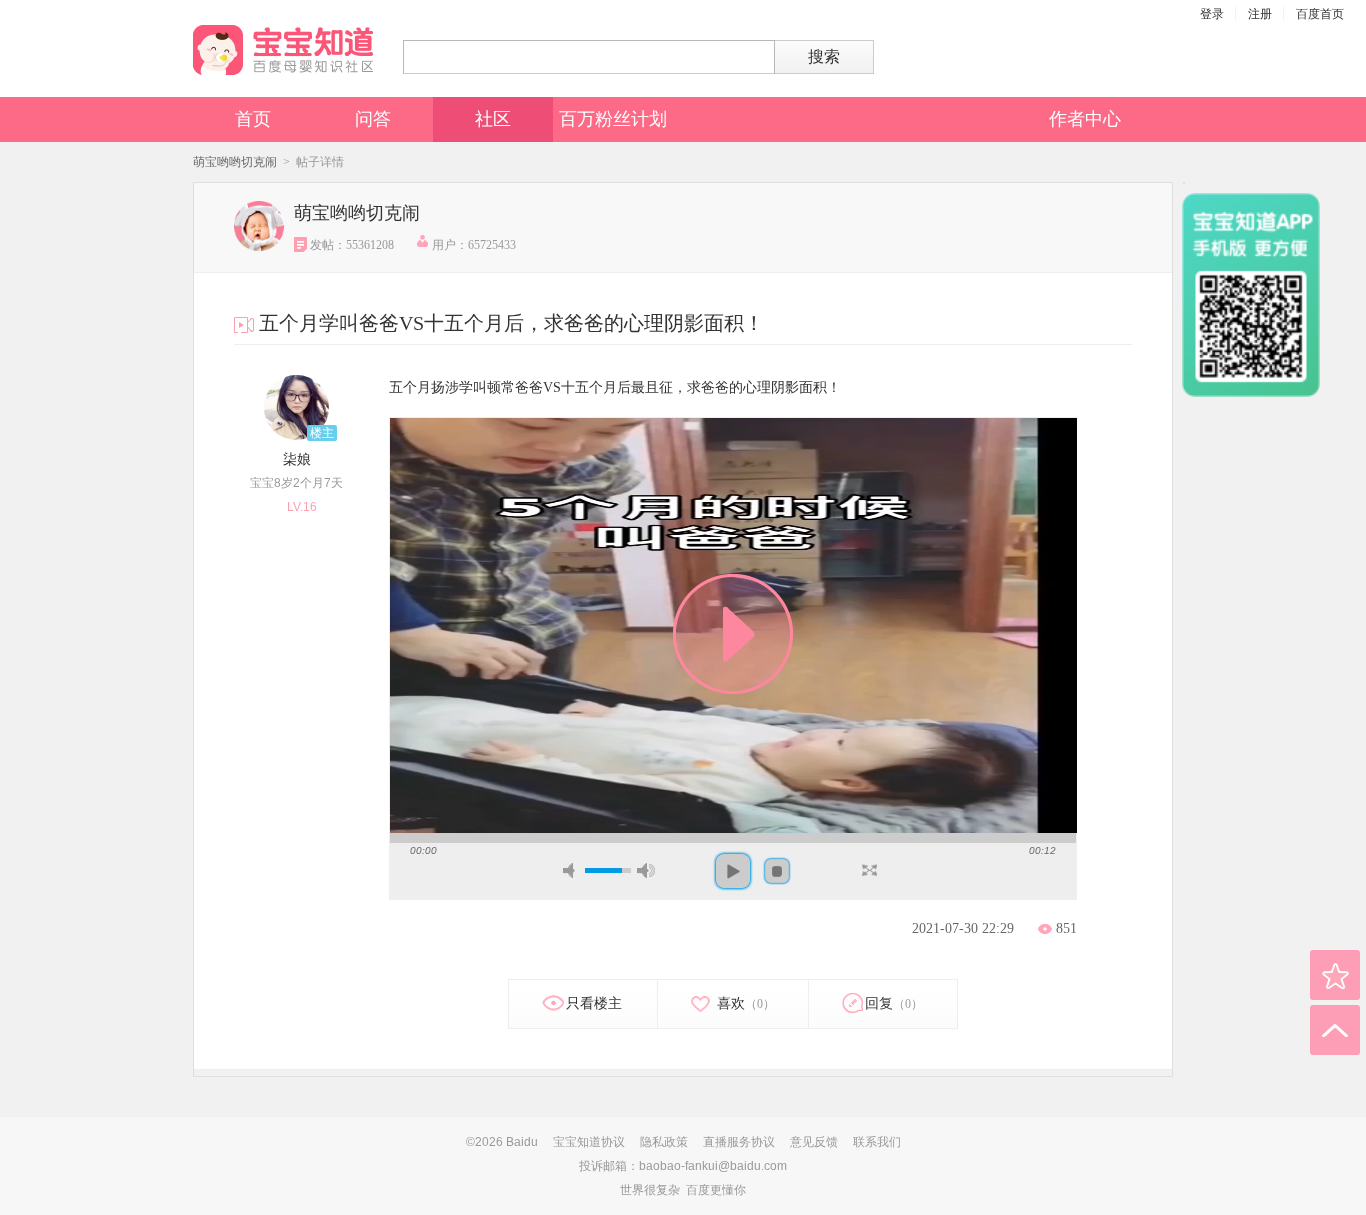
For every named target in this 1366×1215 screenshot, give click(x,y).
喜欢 (744, 1003)
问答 (373, 119)
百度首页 (1320, 14)
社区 (493, 119)
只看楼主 (594, 1003)
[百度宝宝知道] (283, 50)
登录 (1212, 14)
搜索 (824, 56)
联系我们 (877, 1142)
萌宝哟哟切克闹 (235, 162)
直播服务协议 (739, 1142)
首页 (253, 119)
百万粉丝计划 (613, 119)
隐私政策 (664, 1142)
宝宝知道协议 (589, 1142)
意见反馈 (814, 1142)
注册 (1260, 14)
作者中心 (1085, 119)
